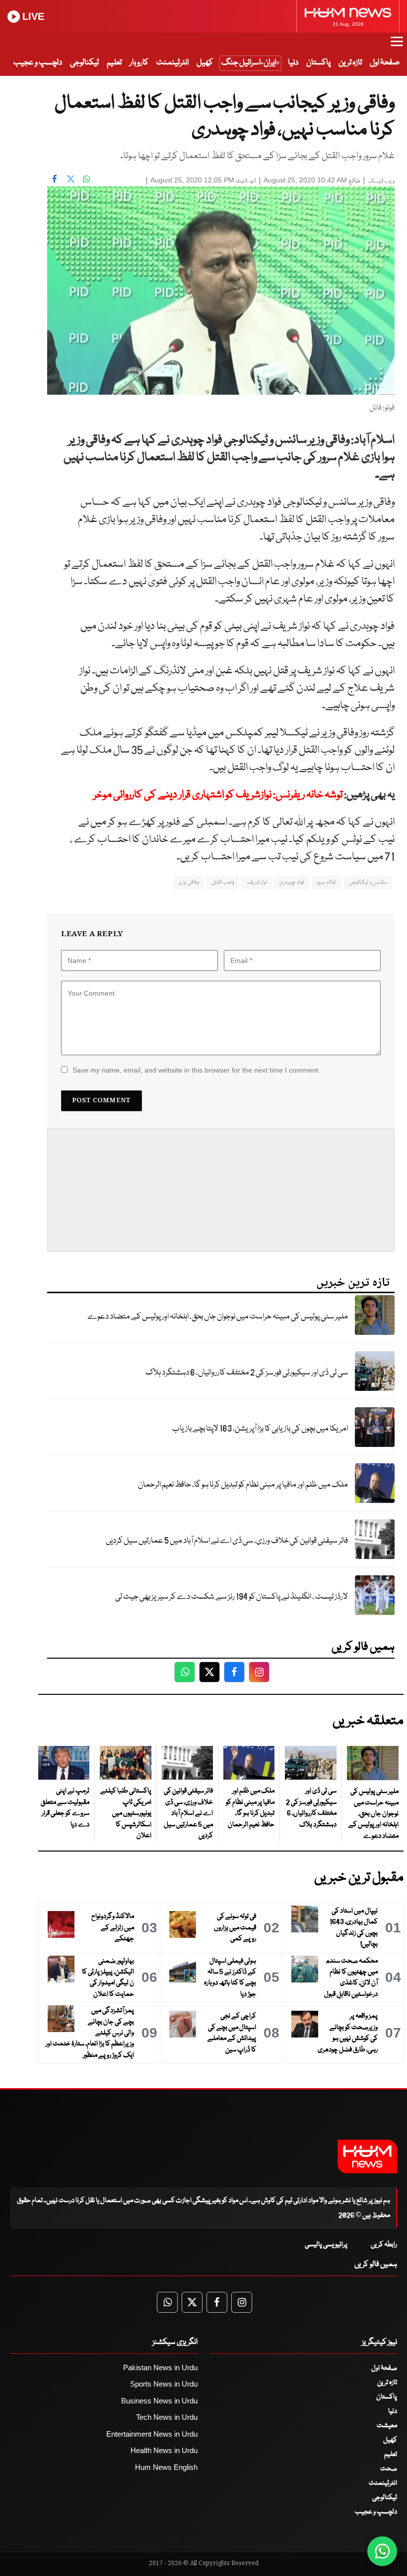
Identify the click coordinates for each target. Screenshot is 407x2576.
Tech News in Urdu (167, 2417)
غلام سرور (327, 882)
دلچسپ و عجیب (38, 63)
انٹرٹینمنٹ (172, 63)
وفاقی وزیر (189, 882)
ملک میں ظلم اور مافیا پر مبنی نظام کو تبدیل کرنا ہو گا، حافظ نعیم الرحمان (243, 1485)
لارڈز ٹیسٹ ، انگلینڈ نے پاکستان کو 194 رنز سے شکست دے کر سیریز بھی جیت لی (232, 1597)
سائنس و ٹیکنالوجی (368, 882)
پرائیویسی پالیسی (326, 2245)
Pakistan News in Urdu (160, 2367)
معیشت (387, 2426)
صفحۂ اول (385, 63)
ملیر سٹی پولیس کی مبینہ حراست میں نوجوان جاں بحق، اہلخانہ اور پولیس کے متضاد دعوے (218, 1317)
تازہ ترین (350, 63)
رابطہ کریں (384, 2245)
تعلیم (114, 63)
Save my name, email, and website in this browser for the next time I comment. (196, 1070)
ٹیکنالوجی (84, 63)
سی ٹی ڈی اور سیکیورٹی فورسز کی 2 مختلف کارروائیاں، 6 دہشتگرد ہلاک (247, 1373)
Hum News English (166, 2467)
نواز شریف (257, 882)
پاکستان (318, 63)
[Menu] (397, 46)
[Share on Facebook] (55, 179)
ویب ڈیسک (381, 181)
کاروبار (139, 63)
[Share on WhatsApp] (86, 179)
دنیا (293, 63)
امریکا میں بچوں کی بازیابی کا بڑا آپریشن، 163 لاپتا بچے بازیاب (260, 1429)
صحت (389, 2469)
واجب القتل (223, 882)
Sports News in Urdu (164, 2384)
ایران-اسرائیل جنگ (249, 63)
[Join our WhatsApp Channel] (382, 2551)
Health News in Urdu (164, 2450)
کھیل (205, 63)
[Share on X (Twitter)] (70, 179)
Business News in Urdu (159, 2401)
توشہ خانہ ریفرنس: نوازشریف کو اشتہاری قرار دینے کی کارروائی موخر (218, 795)
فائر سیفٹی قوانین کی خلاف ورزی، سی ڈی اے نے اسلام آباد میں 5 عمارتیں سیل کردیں (227, 1541)
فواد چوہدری (291, 882)
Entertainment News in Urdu (152, 2434)
